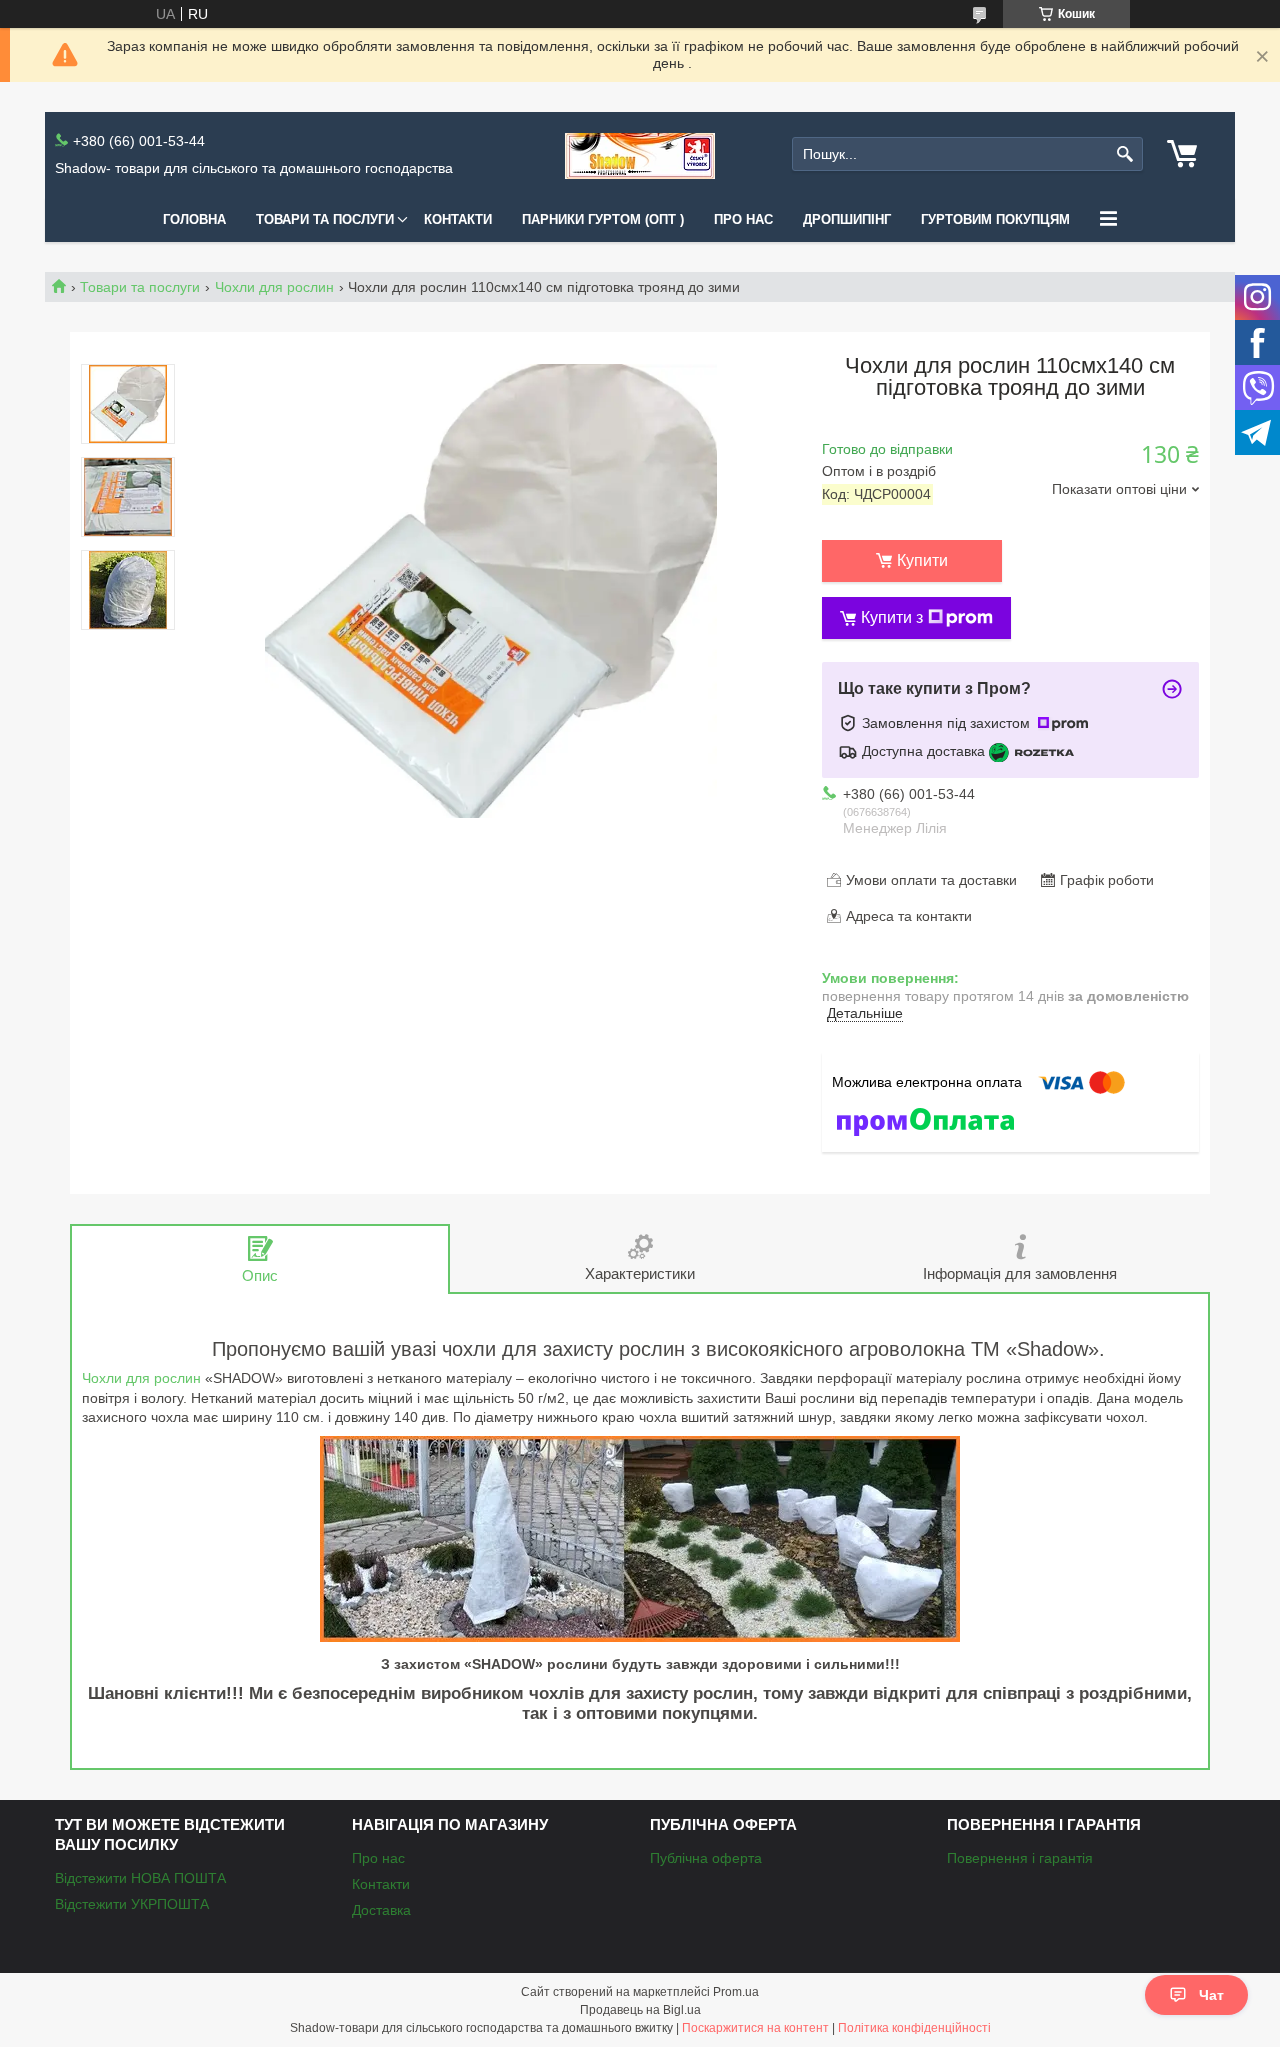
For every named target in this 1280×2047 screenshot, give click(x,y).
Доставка (381, 1910)
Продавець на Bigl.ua (640, 2010)
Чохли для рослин (274, 287)
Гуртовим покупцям (995, 219)
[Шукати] (1125, 154)
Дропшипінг (847, 219)
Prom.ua (736, 1992)
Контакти (458, 219)
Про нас (743, 219)
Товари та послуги (325, 219)
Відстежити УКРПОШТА (132, 1904)
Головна (194, 219)
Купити (922, 560)
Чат (1211, 1995)
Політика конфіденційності (914, 2028)
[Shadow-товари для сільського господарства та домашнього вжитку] (640, 154)
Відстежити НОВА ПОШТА (140, 1878)
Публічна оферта (706, 1858)
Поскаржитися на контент (755, 2028)
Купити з (892, 617)
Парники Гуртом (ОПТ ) (603, 219)
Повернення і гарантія (1020, 1858)
